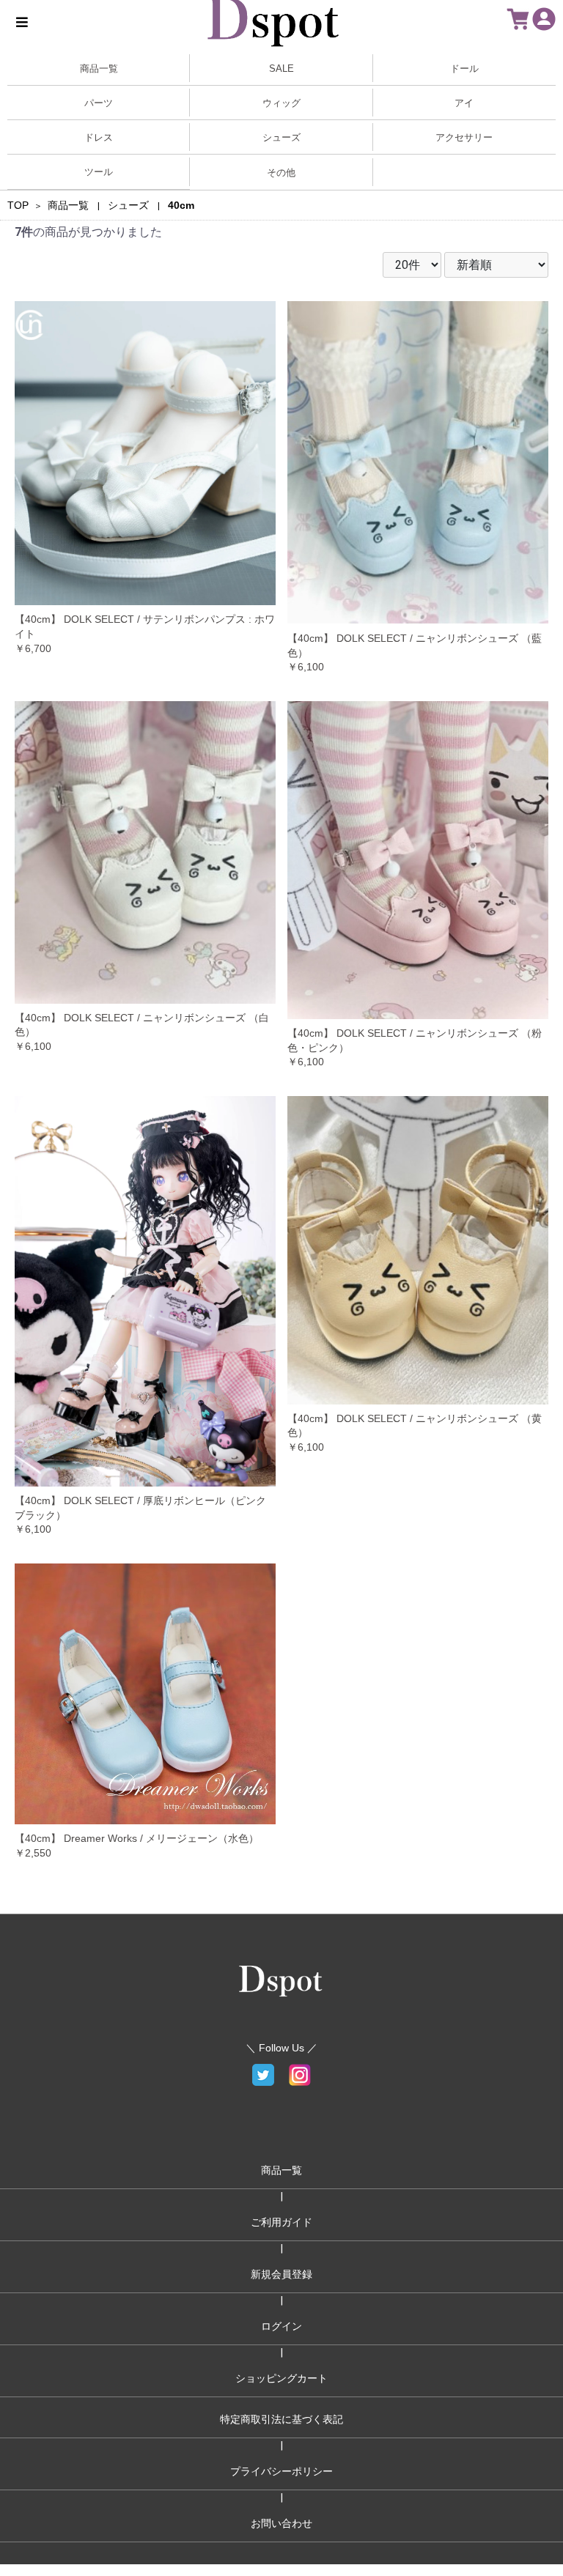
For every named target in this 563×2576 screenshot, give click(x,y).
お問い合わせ (281, 2523)
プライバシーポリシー (281, 2471)
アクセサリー (464, 137)
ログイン (281, 2326)
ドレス (99, 137)
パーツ (99, 103)
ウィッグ (281, 103)
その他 (281, 173)
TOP (18, 205)
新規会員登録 (281, 2274)
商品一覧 (68, 205)
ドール (464, 69)
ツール (99, 172)
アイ (464, 103)
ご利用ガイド (281, 2222)
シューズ (281, 137)
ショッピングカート (281, 2378)
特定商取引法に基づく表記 (281, 2419)
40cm (181, 205)
